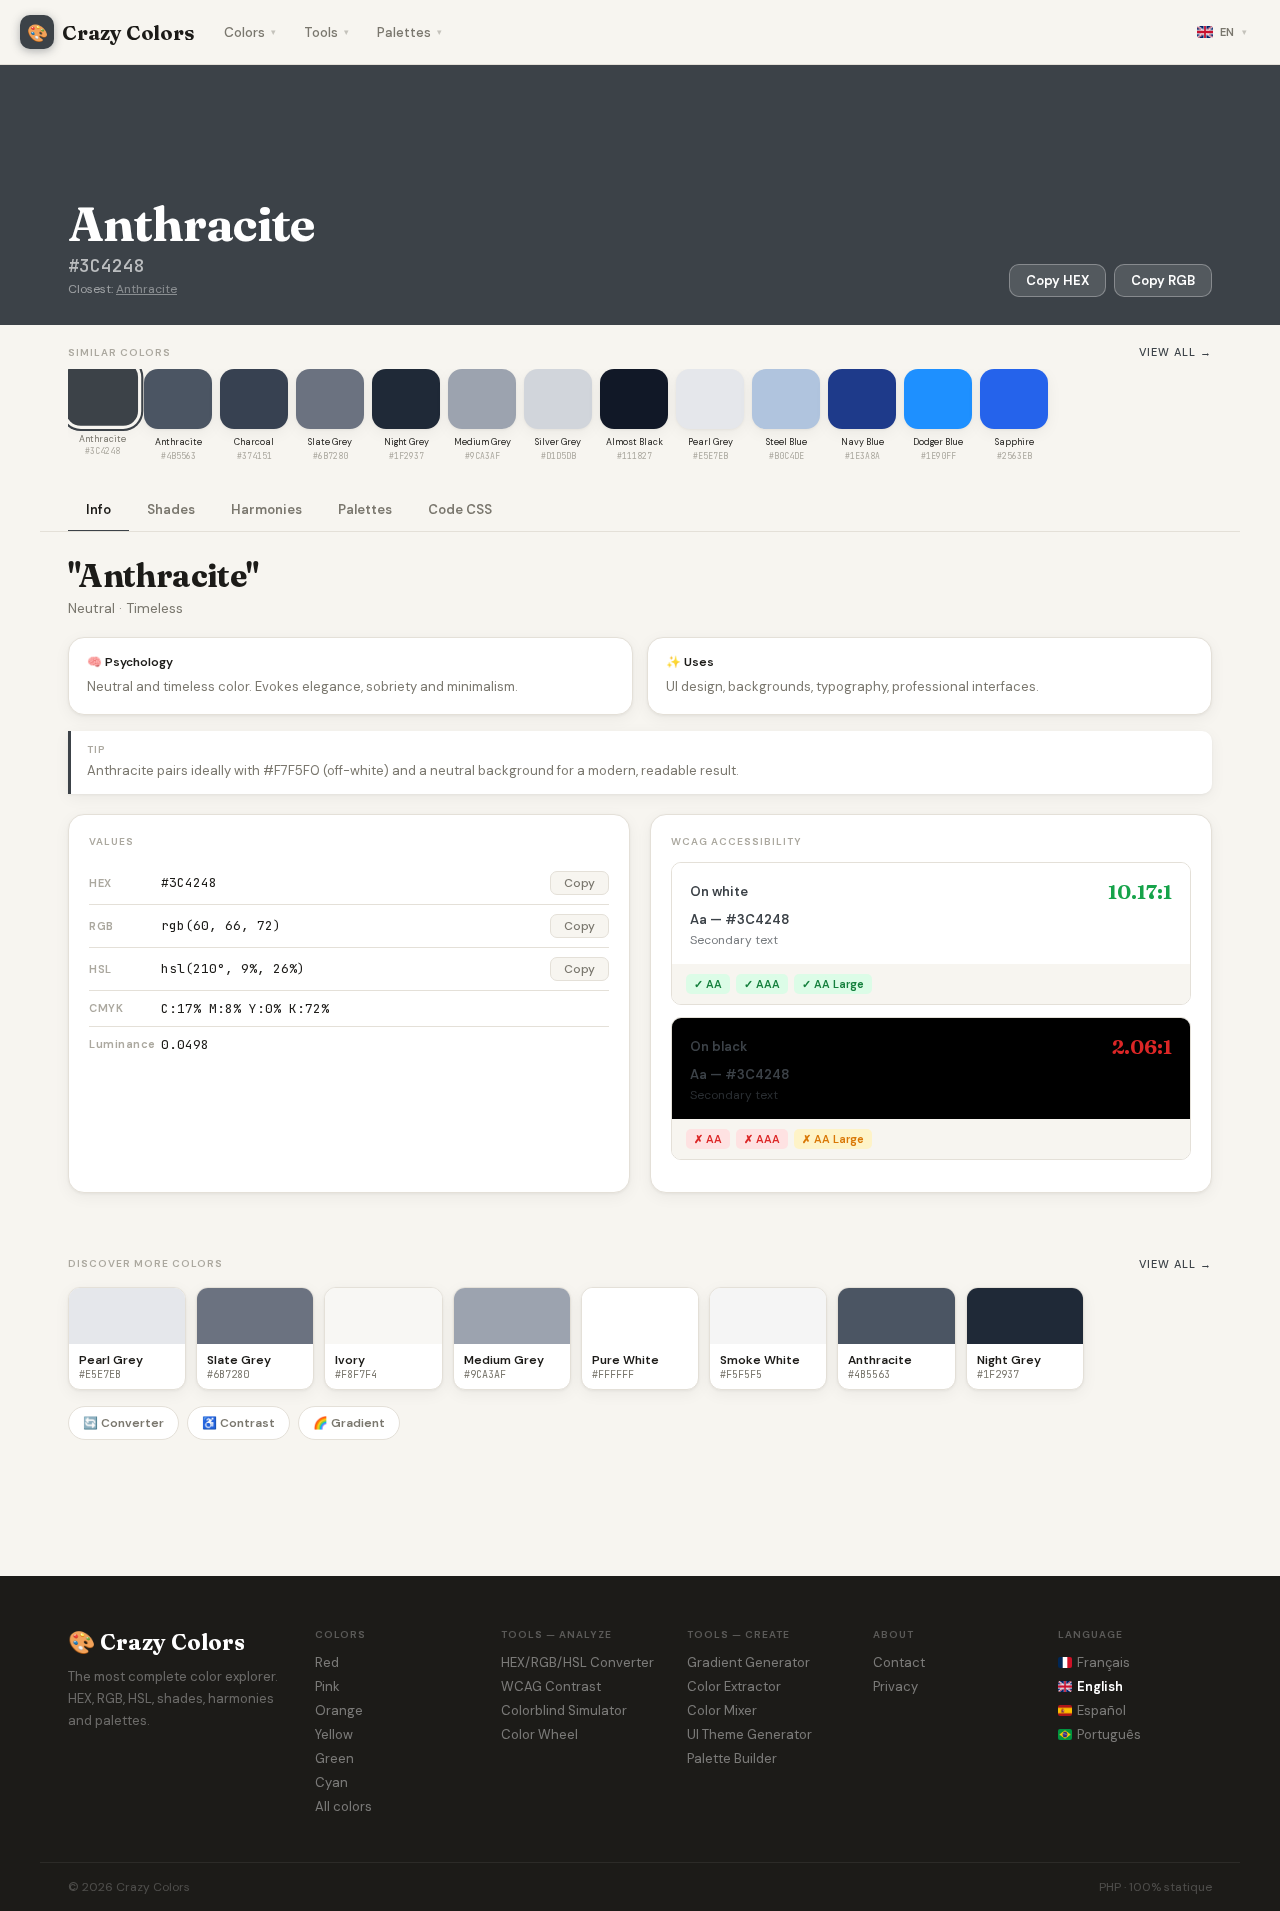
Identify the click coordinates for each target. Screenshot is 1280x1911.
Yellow (334, 1734)
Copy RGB (1163, 280)
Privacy (895, 1686)
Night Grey (406, 442)
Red (327, 1662)
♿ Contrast (238, 1423)
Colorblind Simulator (564, 1710)
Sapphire (1014, 442)
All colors (343, 1806)
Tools (326, 32)
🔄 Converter (123, 1423)
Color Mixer (722, 1710)
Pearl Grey (710, 442)
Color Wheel (539, 1734)
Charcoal (254, 442)
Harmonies (266, 509)
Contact (899, 1662)
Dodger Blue (938, 442)
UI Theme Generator (749, 1734)
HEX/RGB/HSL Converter (577, 1662)
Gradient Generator (748, 1662)
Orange (339, 1710)
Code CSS (460, 509)
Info (98, 509)
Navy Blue (862, 442)
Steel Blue (786, 442)
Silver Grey (558, 442)
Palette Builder (732, 1758)
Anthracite (146, 289)
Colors (250, 32)
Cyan (331, 1782)
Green (334, 1758)
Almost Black (634, 442)
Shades (171, 509)
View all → (1175, 352)
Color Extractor (734, 1686)
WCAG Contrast (551, 1686)
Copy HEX (1057, 280)
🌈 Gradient (349, 1423)
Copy (579, 883)
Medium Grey (482, 442)
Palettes (409, 32)
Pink (327, 1686)
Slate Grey (330, 442)
